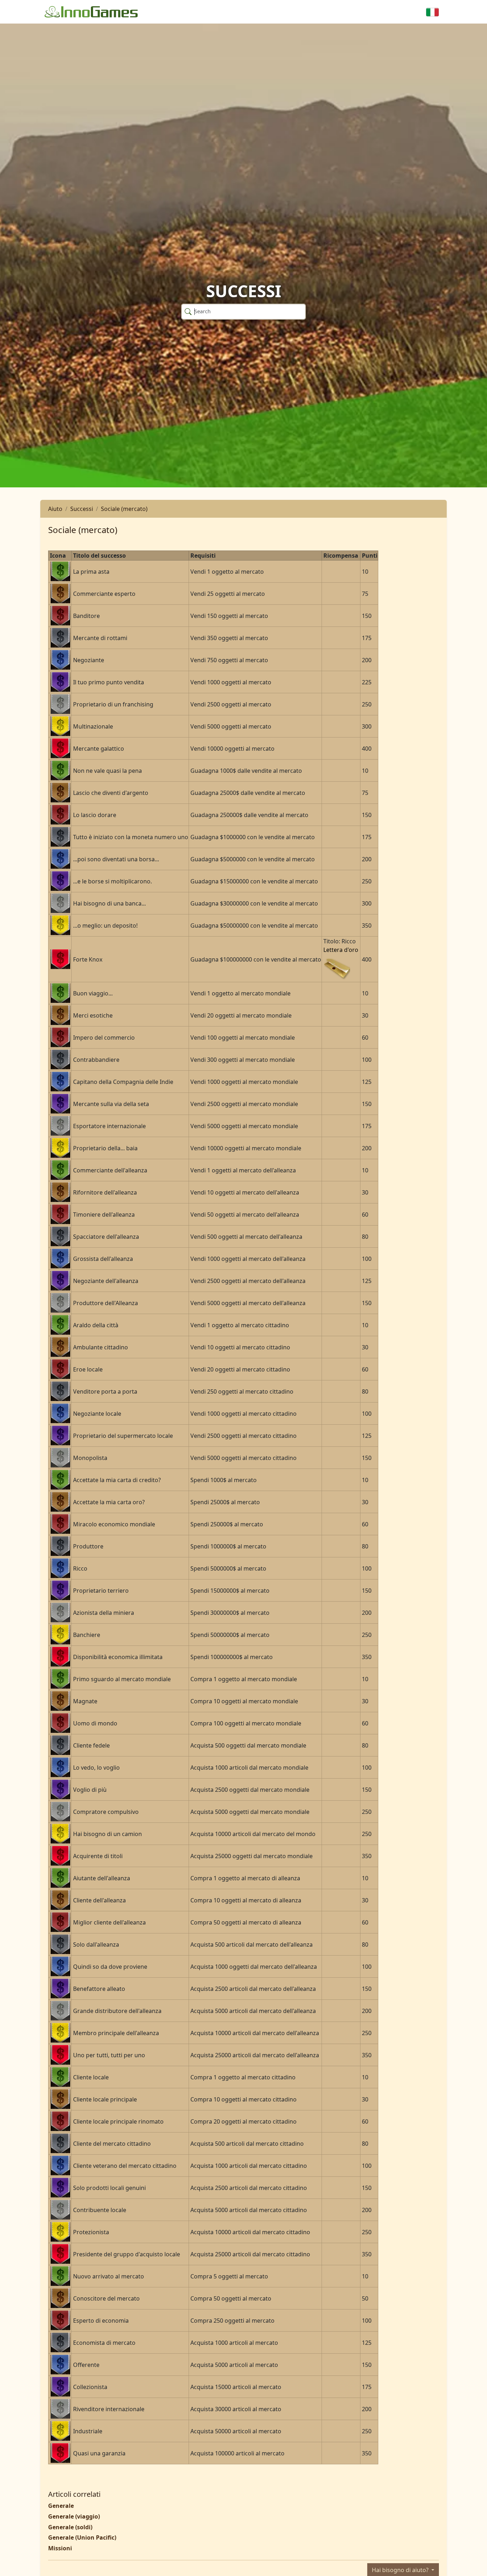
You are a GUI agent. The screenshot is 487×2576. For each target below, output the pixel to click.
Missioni (60, 2548)
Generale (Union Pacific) (82, 2537)
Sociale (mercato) (124, 509)
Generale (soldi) (70, 2527)
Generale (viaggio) (74, 2516)
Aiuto (55, 509)
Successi (82, 509)
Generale (61, 2506)
